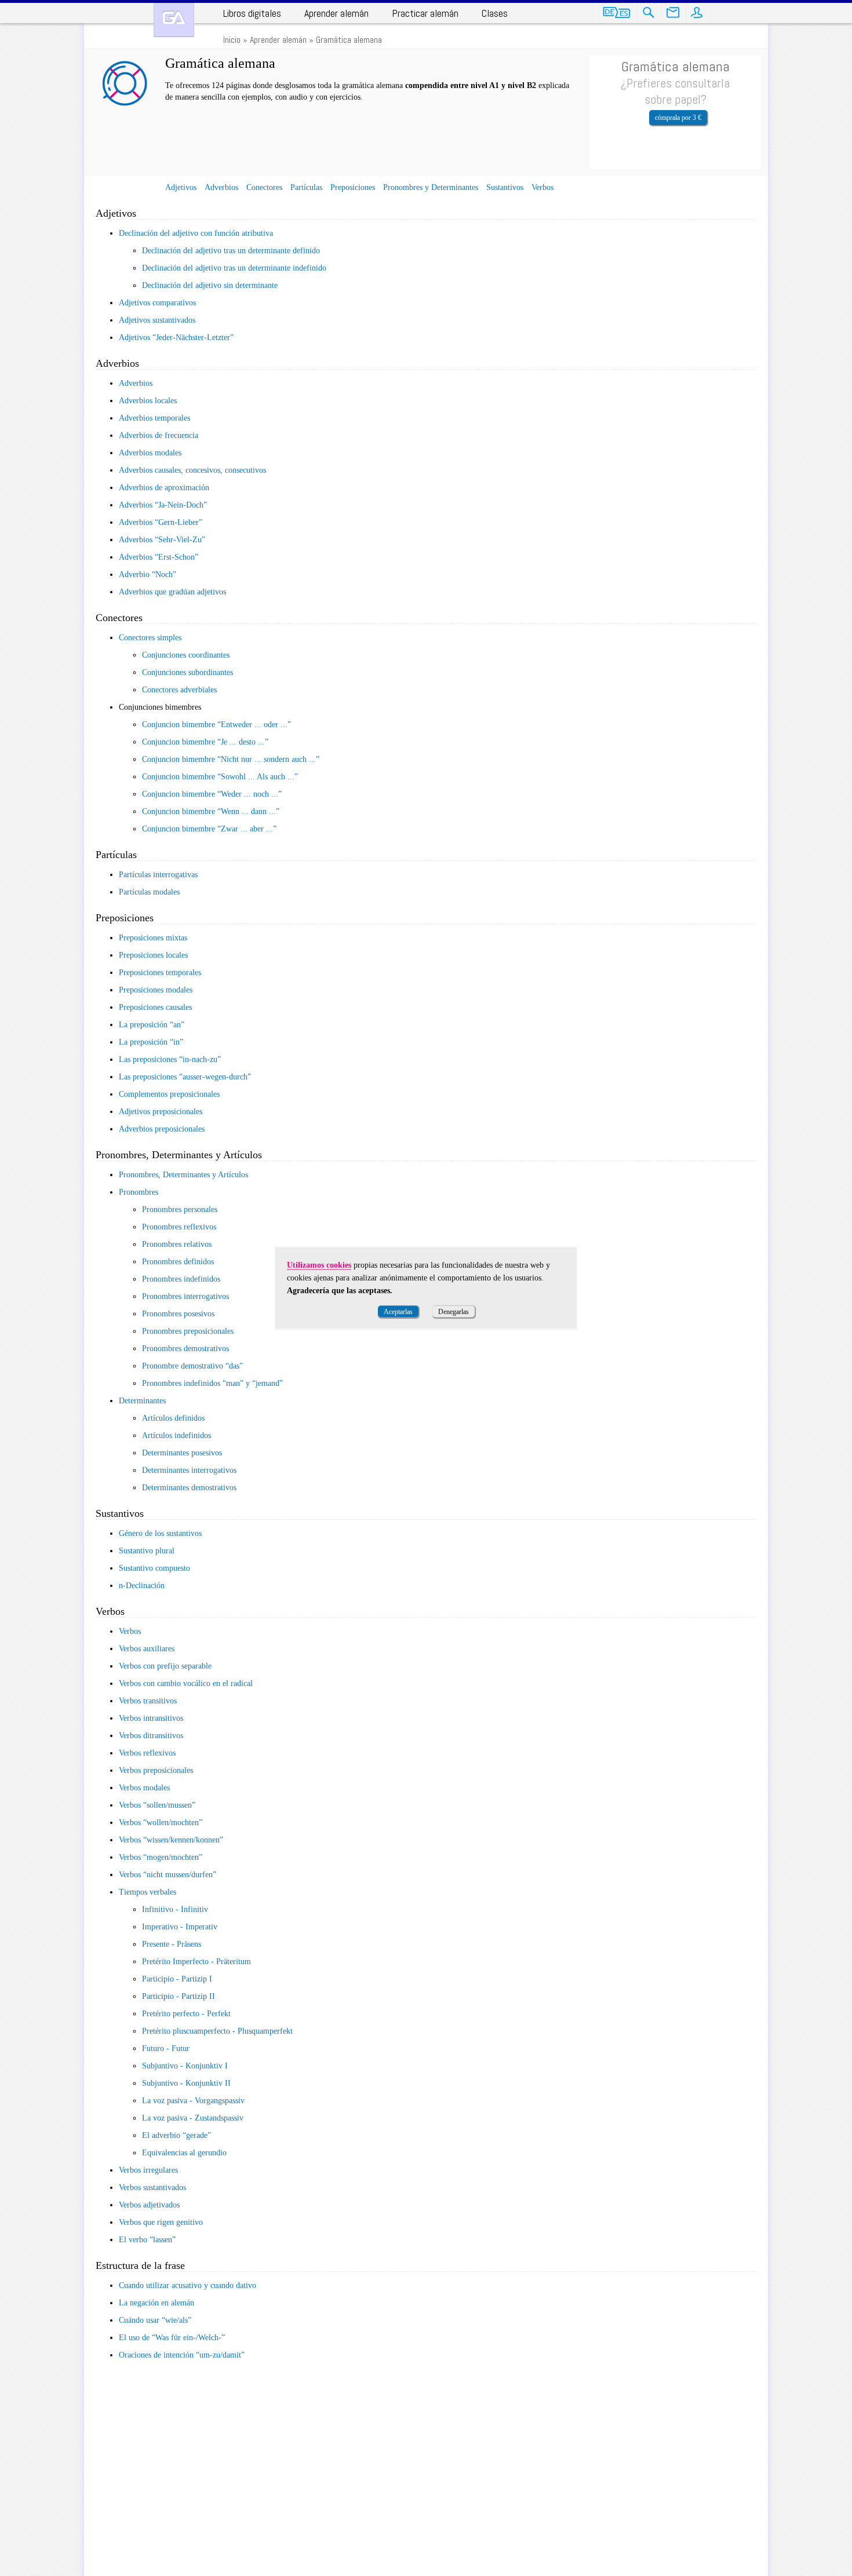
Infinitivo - (175, 1909)
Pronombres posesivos (178, 1314)
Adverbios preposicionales (162, 1129)
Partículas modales (149, 892)
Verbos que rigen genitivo (161, 2222)
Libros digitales (252, 13)
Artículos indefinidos (176, 1435)
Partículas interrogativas (158, 875)
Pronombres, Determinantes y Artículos (183, 1175)
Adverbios (221, 187)
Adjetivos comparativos (157, 303)
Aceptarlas (398, 1312)
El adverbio (175, 2135)
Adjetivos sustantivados (157, 320)
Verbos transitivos (148, 1701)
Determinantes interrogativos (189, 1470)
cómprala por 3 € (678, 118)
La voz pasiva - (193, 2101)
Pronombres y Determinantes (431, 187)
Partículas (306, 187)
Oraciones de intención (180, 2355)
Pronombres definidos (178, 1262)
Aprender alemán (336, 13)
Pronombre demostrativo (191, 1366)
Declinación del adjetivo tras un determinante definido (231, 251)
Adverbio (146, 574)
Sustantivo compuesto (154, 1568)
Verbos (542, 187)
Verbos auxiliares (147, 1649)
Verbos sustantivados (152, 2188)
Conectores (264, 187)
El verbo (145, 2240)
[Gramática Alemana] (174, 20)
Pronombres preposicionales (188, 1331)
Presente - (172, 1944)
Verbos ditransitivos (151, 1736)
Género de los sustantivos (160, 1533)
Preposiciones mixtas (153, 938)
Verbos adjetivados (149, 2205)
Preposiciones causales (155, 1007)
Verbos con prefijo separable (165, 1666)
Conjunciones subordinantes (187, 672)
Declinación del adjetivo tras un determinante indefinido (234, 268)
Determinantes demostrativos (189, 1488)
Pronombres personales (180, 1209)
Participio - (177, 1979)
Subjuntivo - (185, 2066)
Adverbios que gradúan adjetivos (172, 592)
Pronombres (139, 1192)
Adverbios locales (148, 401)
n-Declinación (142, 1586)
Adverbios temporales (154, 418)
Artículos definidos (173, 1418)
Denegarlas (454, 1312)
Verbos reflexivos (147, 1753)
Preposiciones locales (153, 955)
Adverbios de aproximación (164, 488)
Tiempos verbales (148, 1892)
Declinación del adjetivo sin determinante (210, 285)
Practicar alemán (425, 13)
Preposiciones (353, 187)
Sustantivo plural (147, 1551)
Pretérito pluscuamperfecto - (217, 2031)
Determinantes (142, 1401)
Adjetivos (181, 187)
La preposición (150, 1025)
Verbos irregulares (148, 2170)
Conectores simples (150, 638)
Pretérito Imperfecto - (196, 1962)
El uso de (170, 2338)
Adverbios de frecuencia (159, 435)
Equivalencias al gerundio (184, 2153)
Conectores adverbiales (179, 690)
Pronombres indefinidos (181, 1279)
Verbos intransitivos (151, 1718)
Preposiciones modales (156, 990)
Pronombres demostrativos (185, 1349)
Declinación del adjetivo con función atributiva (196, 233)
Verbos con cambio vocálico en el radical (186, 1683)
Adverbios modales (150, 453)
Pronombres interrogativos (185, 1296)
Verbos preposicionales (156, 1770)
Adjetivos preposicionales (161, 1112)
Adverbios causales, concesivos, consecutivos (192, 470)
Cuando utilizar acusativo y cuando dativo (187, 2285)
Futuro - (166, 2048)
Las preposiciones (168, 1059)
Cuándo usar (153, 2320)
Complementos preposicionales (169, 1094)
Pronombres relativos (177, 1244)
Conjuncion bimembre (215, 725)
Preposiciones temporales (160, 973)
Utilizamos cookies (319, 1265)
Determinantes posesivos (182, 1453)
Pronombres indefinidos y (211, 1383)
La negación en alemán (156, 2303)
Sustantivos (505, 187)
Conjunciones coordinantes (186, 655)
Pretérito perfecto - (186, 2014)
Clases (495, 13)
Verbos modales (144, 1788)
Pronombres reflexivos (179, 1227)
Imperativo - (180, 1927)
